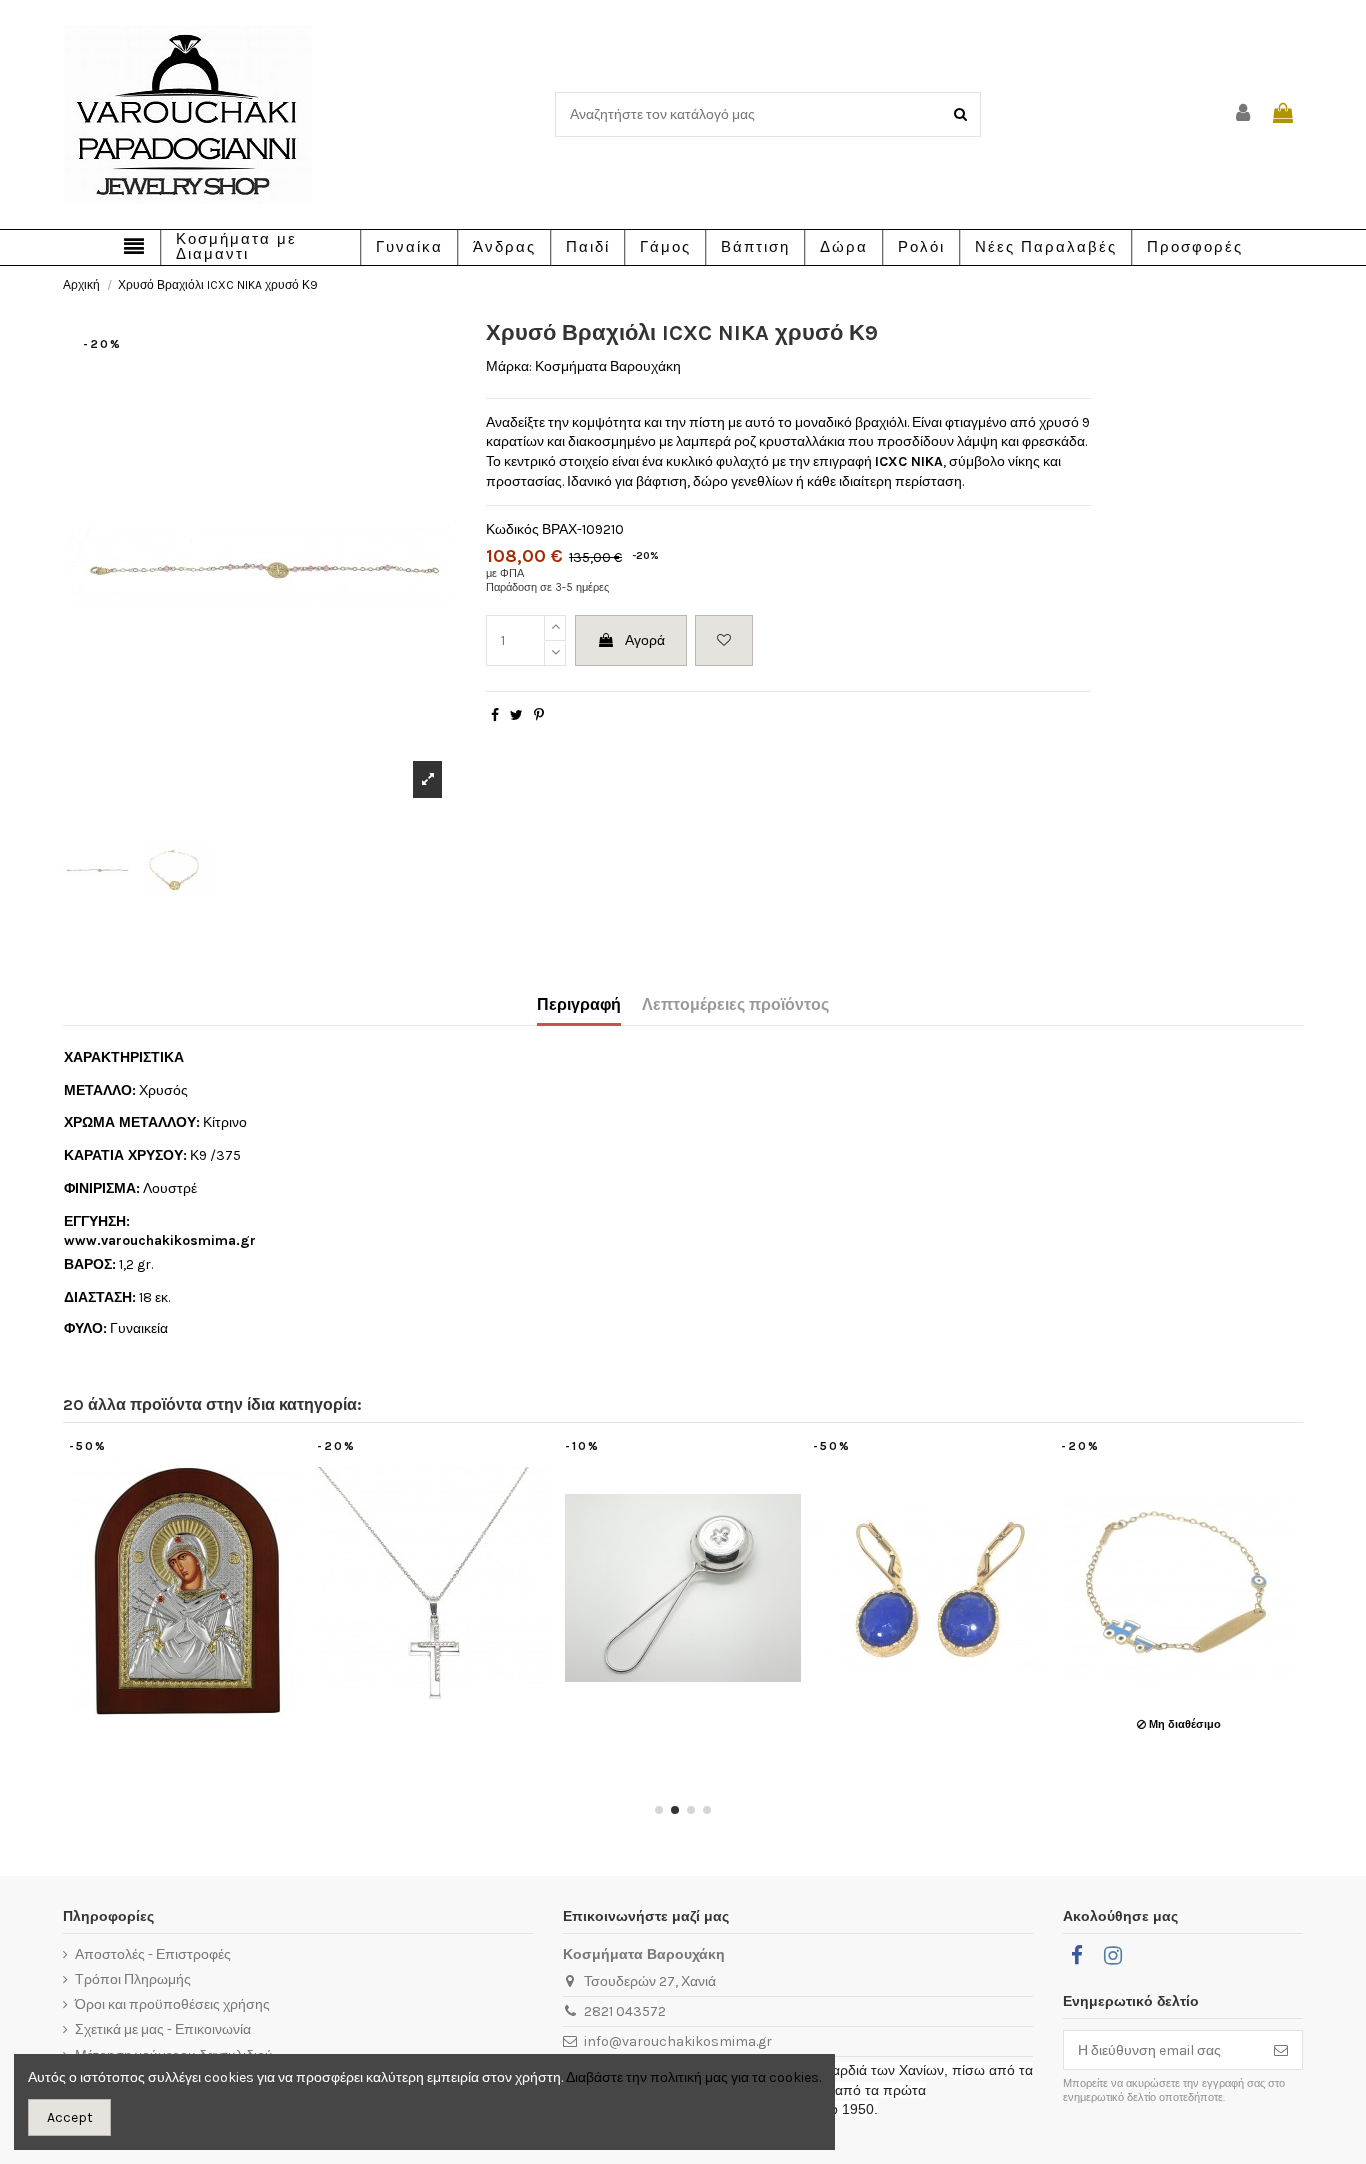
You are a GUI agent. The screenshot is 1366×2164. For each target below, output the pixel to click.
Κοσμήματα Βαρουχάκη (608, 366)
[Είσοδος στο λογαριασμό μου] (1244, 114)
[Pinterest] (539, 715)
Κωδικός (512, 529)
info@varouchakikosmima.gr (678, 2041)
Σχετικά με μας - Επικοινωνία (163, 2029)
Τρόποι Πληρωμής (133, 1979)
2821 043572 (625, 2011)
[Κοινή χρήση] (495, 715)
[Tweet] (516, 715)
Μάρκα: (509, 366)
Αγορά (645, 640)
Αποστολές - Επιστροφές (153, 1954)
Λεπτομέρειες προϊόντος (735, 1004)
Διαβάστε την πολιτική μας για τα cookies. (693, 2077)
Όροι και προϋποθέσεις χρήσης (172, 2004)
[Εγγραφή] (1281, 2050)
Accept (70, 2117)
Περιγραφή (579, 1004)
